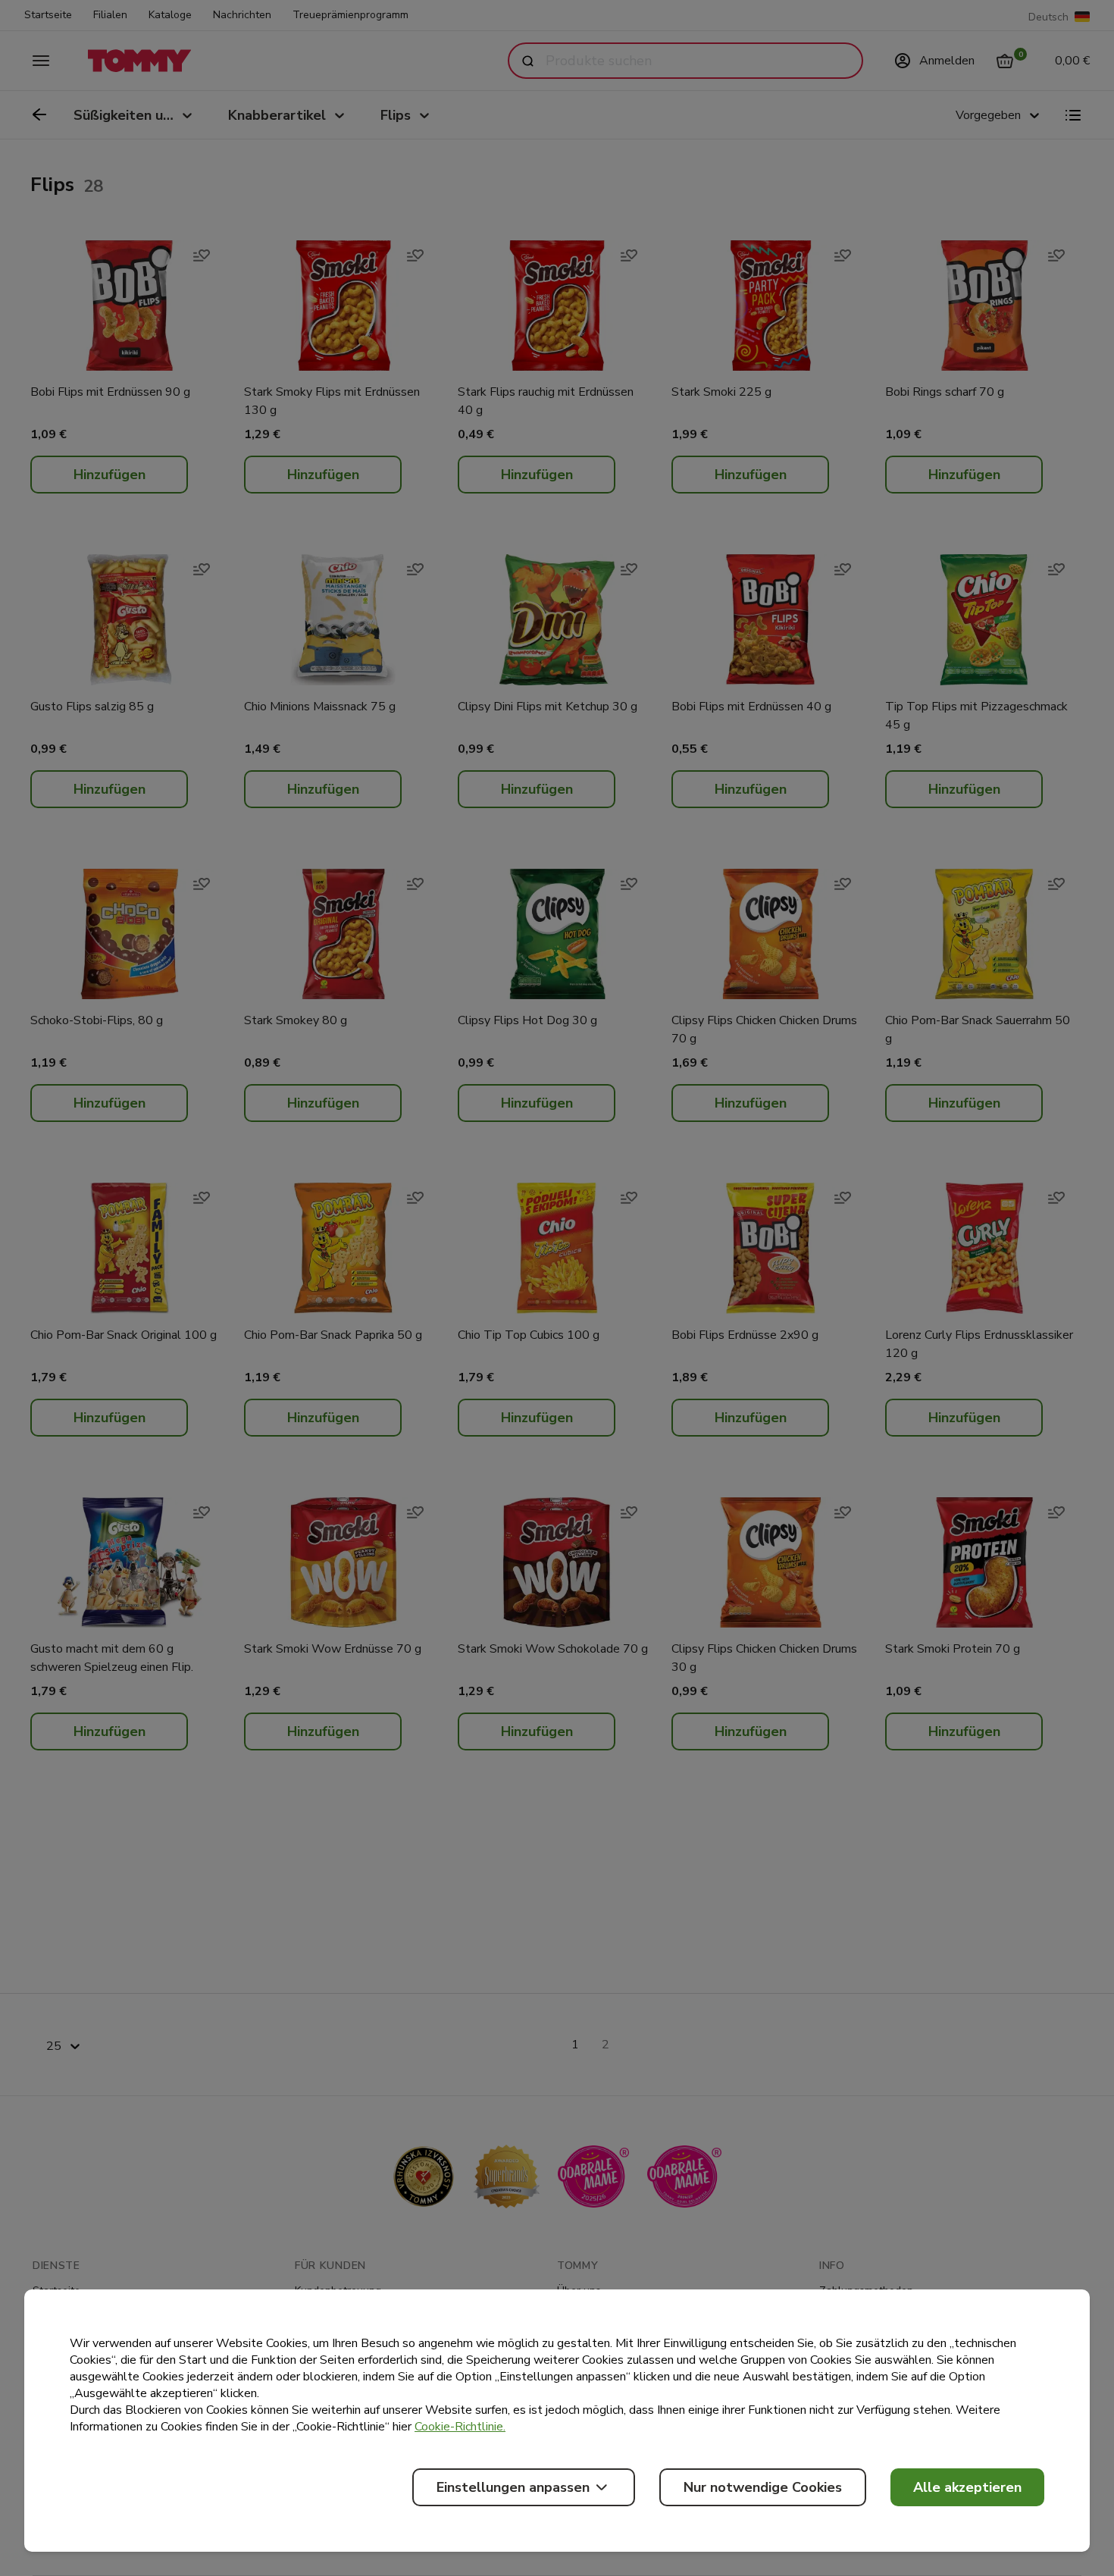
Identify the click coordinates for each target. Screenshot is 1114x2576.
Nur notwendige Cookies (763, 2487)
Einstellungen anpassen (513, 2487)
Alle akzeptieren (967, 2487)
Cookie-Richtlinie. (460, 2427)
